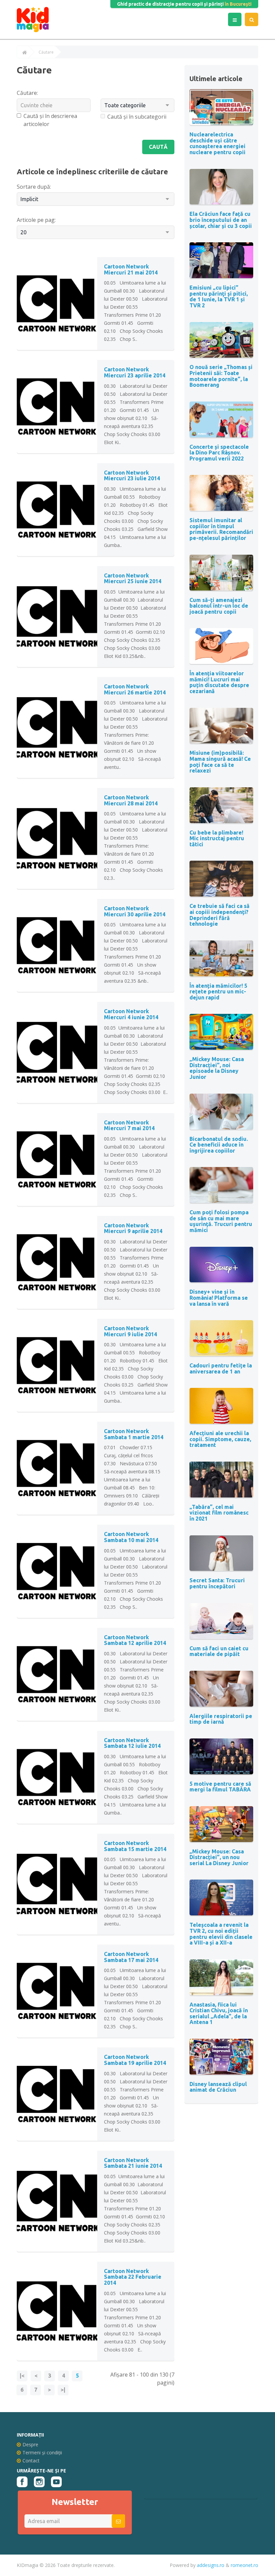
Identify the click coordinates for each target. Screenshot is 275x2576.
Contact (31, 2461)
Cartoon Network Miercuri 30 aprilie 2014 (135, 911)
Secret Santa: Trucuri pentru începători (217, 1583)
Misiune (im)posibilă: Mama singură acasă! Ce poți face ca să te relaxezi (220, 762)
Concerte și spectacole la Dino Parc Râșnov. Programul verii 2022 (219, 453)
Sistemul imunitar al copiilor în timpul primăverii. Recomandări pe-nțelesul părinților (221, 529)
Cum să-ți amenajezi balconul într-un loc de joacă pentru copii (219, 606)
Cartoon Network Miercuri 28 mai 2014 (131, 800)
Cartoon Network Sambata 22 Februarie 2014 (133, 2277)
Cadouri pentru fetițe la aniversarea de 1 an (221, 1368)
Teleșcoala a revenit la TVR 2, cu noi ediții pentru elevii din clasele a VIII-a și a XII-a (221, 1934)
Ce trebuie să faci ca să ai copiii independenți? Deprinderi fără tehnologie (219, 915)
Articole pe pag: (36, 220)
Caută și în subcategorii (137, 117)
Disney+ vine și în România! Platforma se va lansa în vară (219, 1298)
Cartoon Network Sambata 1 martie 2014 (134, 1434)
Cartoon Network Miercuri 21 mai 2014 (131, 269)
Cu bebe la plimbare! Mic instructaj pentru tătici (217, 838)
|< (22, 2376)
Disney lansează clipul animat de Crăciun (218, 2087)
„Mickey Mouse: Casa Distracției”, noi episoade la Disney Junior (217, 1068)
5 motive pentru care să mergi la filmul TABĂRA (220, 1787)
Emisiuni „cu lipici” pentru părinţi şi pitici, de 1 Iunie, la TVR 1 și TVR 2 (219, 296)
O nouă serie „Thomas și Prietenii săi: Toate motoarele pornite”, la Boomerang (221, 376)
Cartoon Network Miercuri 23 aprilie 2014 (135, 372)
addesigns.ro (211, 2565)
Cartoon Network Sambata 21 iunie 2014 (133, 2163)
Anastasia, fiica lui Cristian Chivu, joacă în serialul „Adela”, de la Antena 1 (219, 2013)
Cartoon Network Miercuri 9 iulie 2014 (130, 1331)
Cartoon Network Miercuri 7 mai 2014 (129, 1125)
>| (63, 2390)
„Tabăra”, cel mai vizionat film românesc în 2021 (219, 1513)
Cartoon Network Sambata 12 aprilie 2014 (135, 1640)
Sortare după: (34, 187)
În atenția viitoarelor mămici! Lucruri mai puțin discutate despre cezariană (219, 682)
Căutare (46, 52)
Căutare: (27, 93)
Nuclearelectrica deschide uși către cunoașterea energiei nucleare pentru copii (217, 143)
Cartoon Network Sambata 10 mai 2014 (131, 1537)
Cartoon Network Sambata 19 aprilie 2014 (135, 2060)
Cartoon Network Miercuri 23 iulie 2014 (132, 476)
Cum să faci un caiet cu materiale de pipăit (219, 1651)
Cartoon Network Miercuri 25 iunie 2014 (133, 578)
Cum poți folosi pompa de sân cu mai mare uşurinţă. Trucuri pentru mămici (221, 1221)
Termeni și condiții (42, 2452)
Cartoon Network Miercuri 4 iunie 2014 (131, 1014)
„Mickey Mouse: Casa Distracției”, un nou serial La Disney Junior (219, 1857)
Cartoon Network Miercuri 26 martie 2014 (135, 689)
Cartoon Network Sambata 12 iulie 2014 (132, 1743)
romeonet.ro (244, 2565)
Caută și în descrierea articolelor (50, 120)
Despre (30, 2444)
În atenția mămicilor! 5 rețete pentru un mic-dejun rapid (218, 992)
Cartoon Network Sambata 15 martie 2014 (135, 1846)
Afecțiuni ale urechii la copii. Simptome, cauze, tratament (220, 1439)
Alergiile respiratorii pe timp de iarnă (221, 1719)
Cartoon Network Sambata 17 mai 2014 (131, 1957)
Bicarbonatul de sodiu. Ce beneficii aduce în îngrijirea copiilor (219, 1145)
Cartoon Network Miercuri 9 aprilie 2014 (133, 1228)
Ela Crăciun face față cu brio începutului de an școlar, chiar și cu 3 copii (221, 220)
